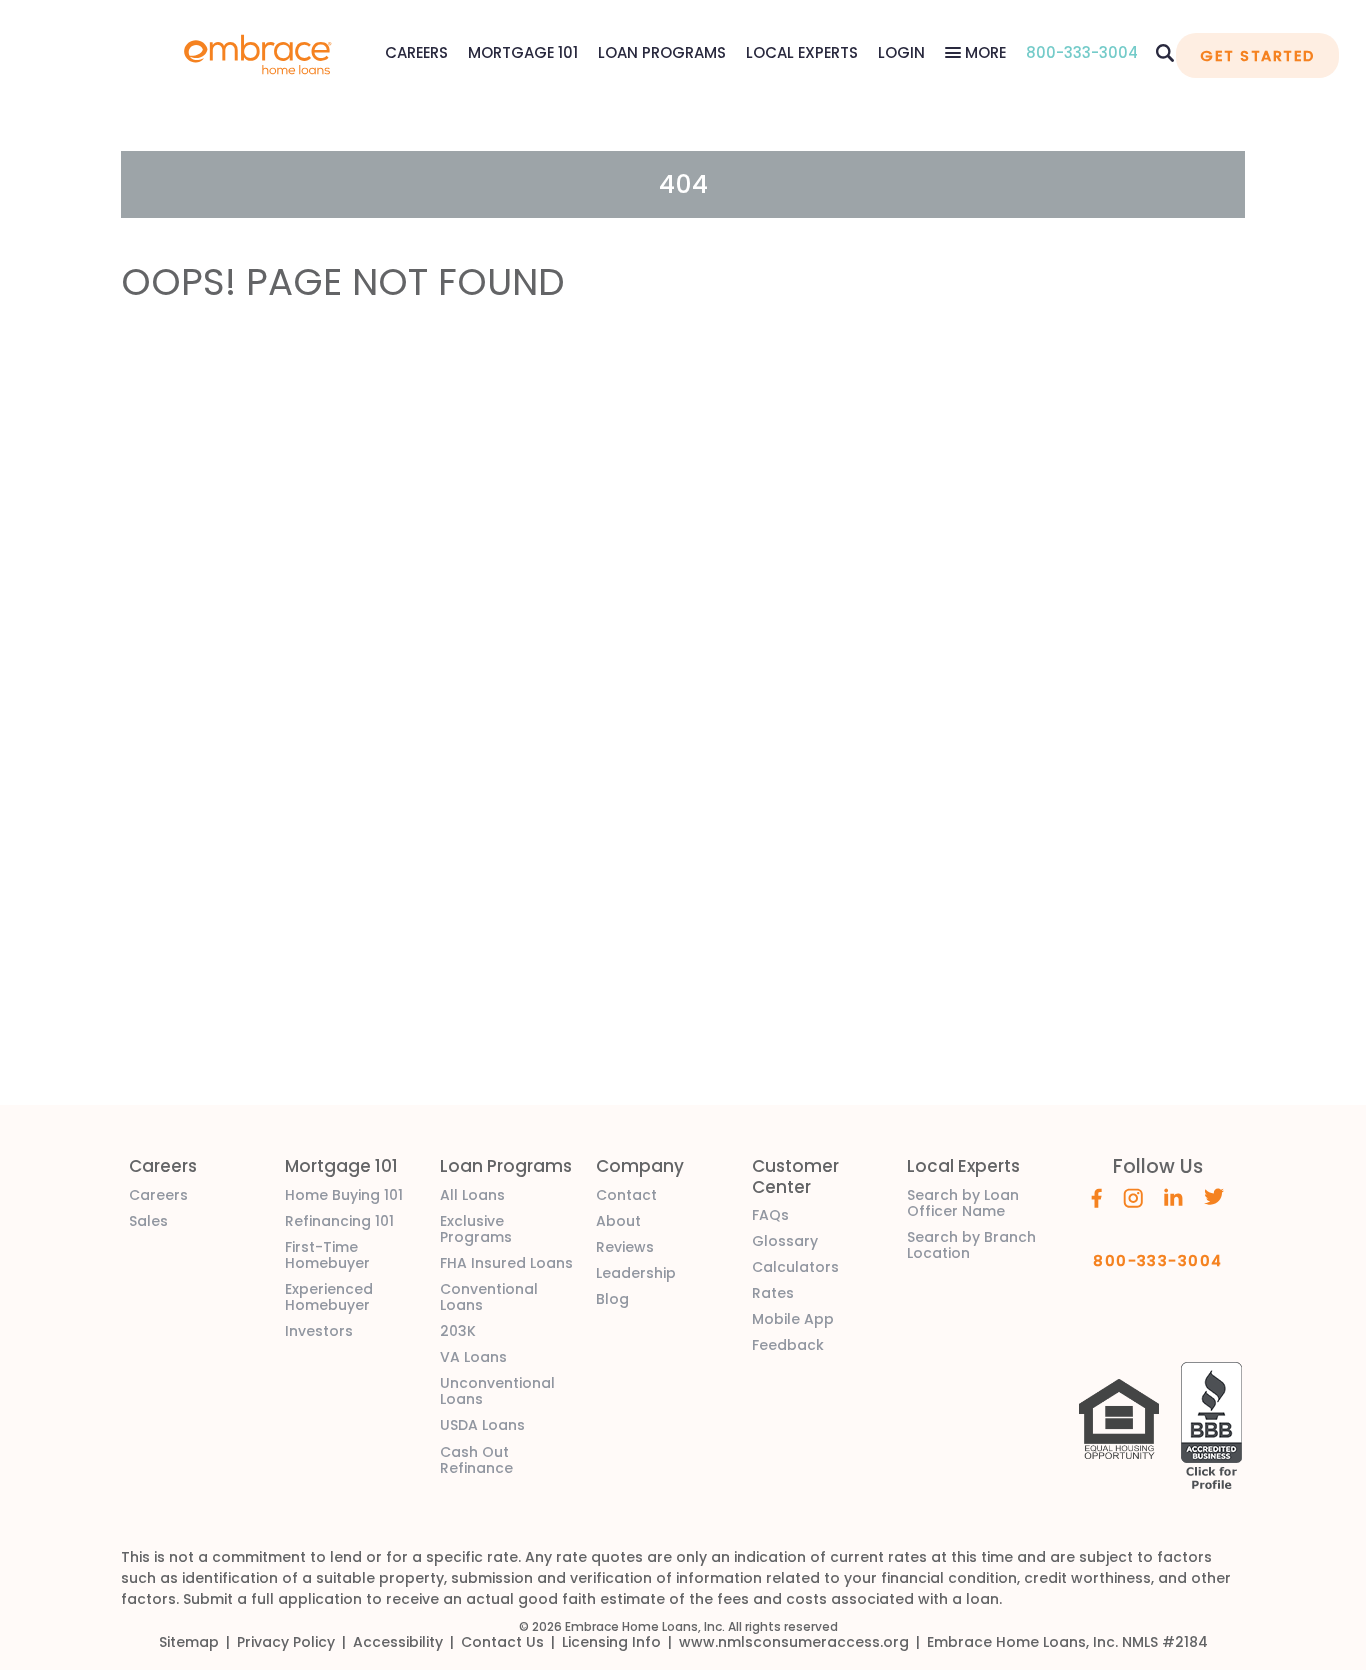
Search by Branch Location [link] (971, 1245)
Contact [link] (626, 1195)
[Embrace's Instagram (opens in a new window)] (1133, 1196)
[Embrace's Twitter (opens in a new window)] (1214, 1196)
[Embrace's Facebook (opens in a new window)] (1096, 1196)
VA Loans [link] (473, 1357)
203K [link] (458, 1331)
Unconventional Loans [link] (497, 1391)
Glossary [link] (785, 1241)
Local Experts (802, 52)
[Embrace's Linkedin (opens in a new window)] (1173, 1196)
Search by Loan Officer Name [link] (963, 1203)
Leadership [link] (636, 1273)
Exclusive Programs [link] (476, 1229)
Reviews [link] (625, 1247)
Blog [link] (612, 1299)
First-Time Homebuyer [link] (327, 1255)
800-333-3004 (1082, 52)
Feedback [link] (788, 1345)
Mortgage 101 (523, 52)
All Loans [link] (472, 1195)
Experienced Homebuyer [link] (329, 1297)
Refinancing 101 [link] (339, 1221)
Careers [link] (158, 1195)
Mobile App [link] (793, 1319)
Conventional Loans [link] (489, 1297)
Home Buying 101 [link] (344, 1195)
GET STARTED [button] (1257, 55)
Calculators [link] (795, 1267)
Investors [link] (319, 1331)
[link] (258, 52)
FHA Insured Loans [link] (506, 1263)
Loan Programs (662, 52)
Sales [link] (148, 1221)
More (983, 52)
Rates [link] (773, 1293)
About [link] (618, 1221)
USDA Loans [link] (482, 1425)
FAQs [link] (770, 1215)
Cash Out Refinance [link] (476, 1460)
